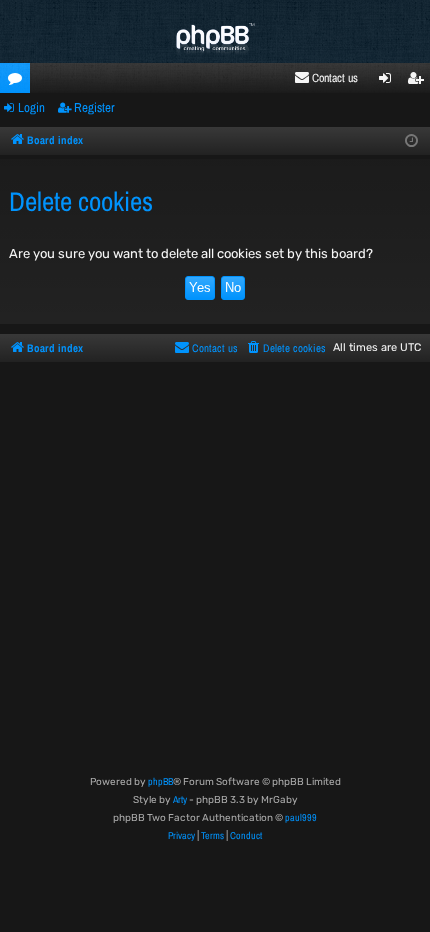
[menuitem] (326, 78)
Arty (180, 799)
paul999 (301, 817)
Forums (19, 81)
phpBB (160, 781)
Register (94, 107)
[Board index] (215, 39)
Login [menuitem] (389, 81)
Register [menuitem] (419, 81)
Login (31, 107)
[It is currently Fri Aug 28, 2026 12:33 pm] (411, 141)
